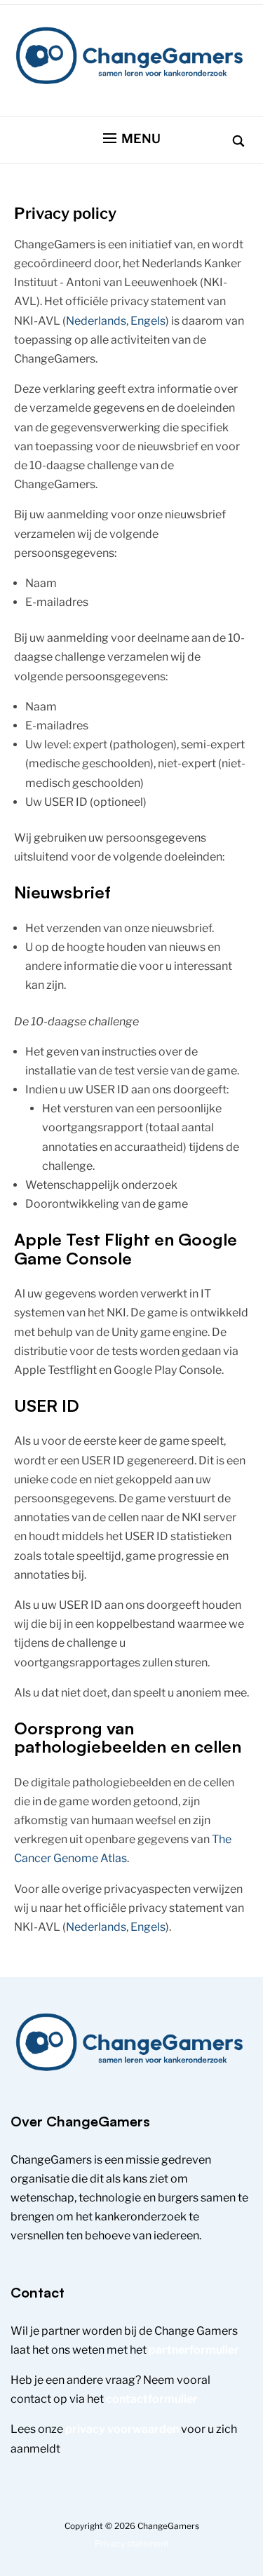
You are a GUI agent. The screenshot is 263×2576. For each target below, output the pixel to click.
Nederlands (96, 321)
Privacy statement (132, 2543)
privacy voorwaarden (122, 2429)
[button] (132, 139)
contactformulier (152, 2399)
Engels (148, 321)
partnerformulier (194, 2350)
